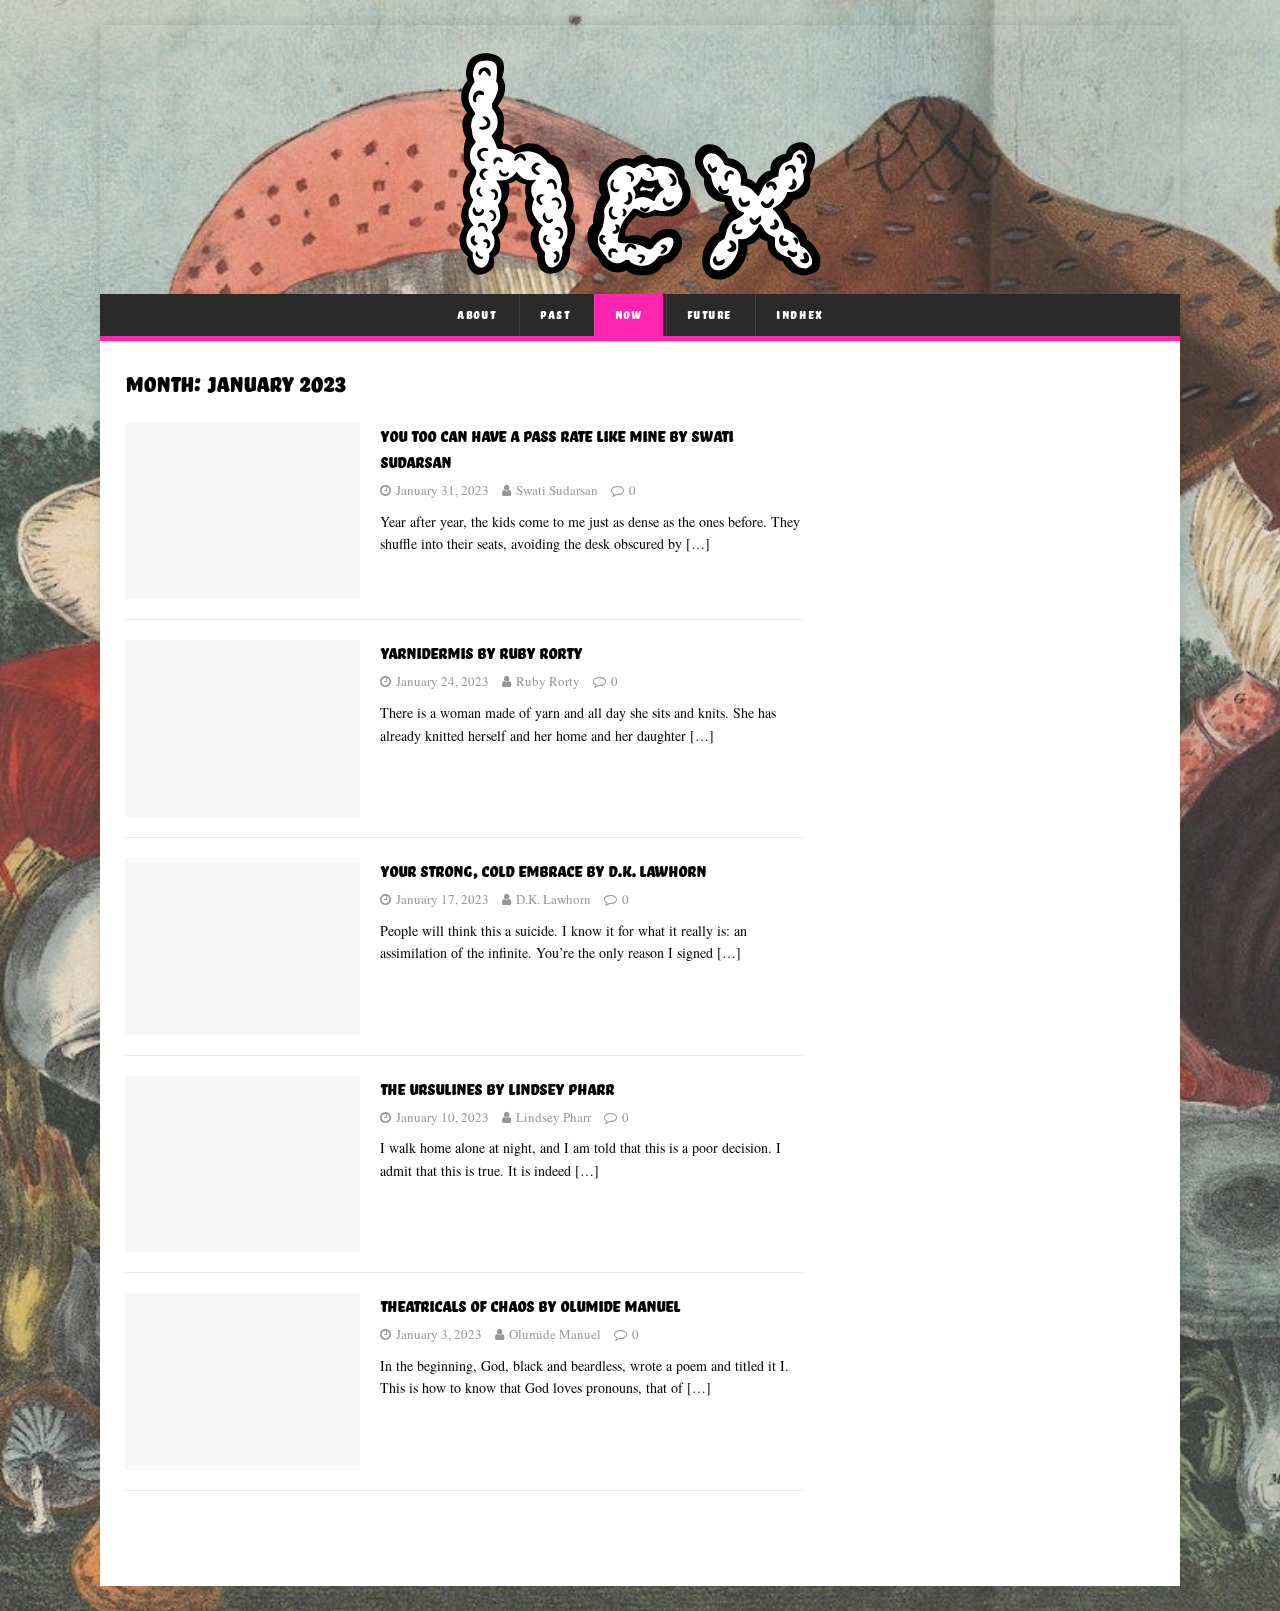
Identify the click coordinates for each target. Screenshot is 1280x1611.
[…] (698, 543)
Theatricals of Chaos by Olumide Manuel (530, 1305)
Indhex (799, 315)
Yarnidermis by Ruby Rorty (481, 652)
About (476, 315)
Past (555, 315)
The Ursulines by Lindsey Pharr (497, 1088)
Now (629, 315)
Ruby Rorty (548, 681)
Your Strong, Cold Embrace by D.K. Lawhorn (543, 870)
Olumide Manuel (555, 1334)
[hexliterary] (640, 268)
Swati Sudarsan (557, 490)
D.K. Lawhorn (553, 899)
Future (710, 315)
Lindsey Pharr (553, 1117)
